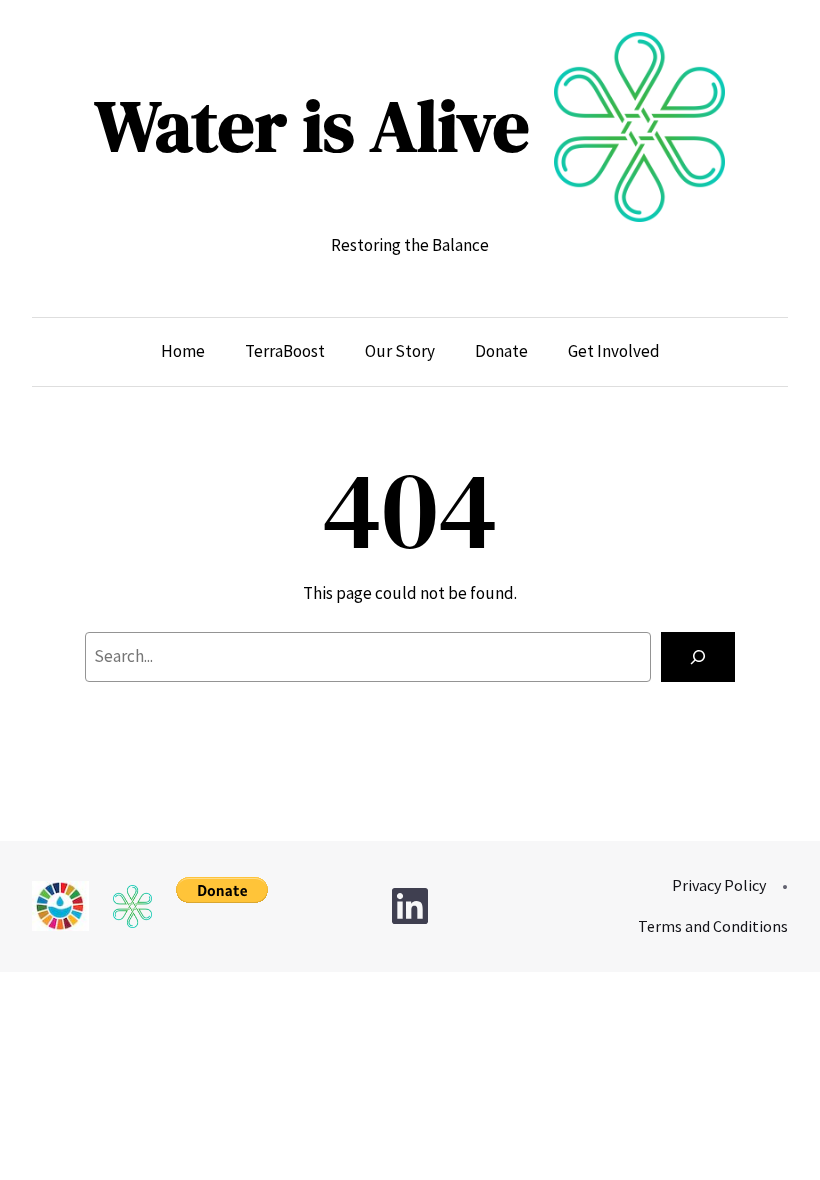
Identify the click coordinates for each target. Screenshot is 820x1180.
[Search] (698, 657)
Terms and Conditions (713, 926)
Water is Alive (312, 125)
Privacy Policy (719, 885)
